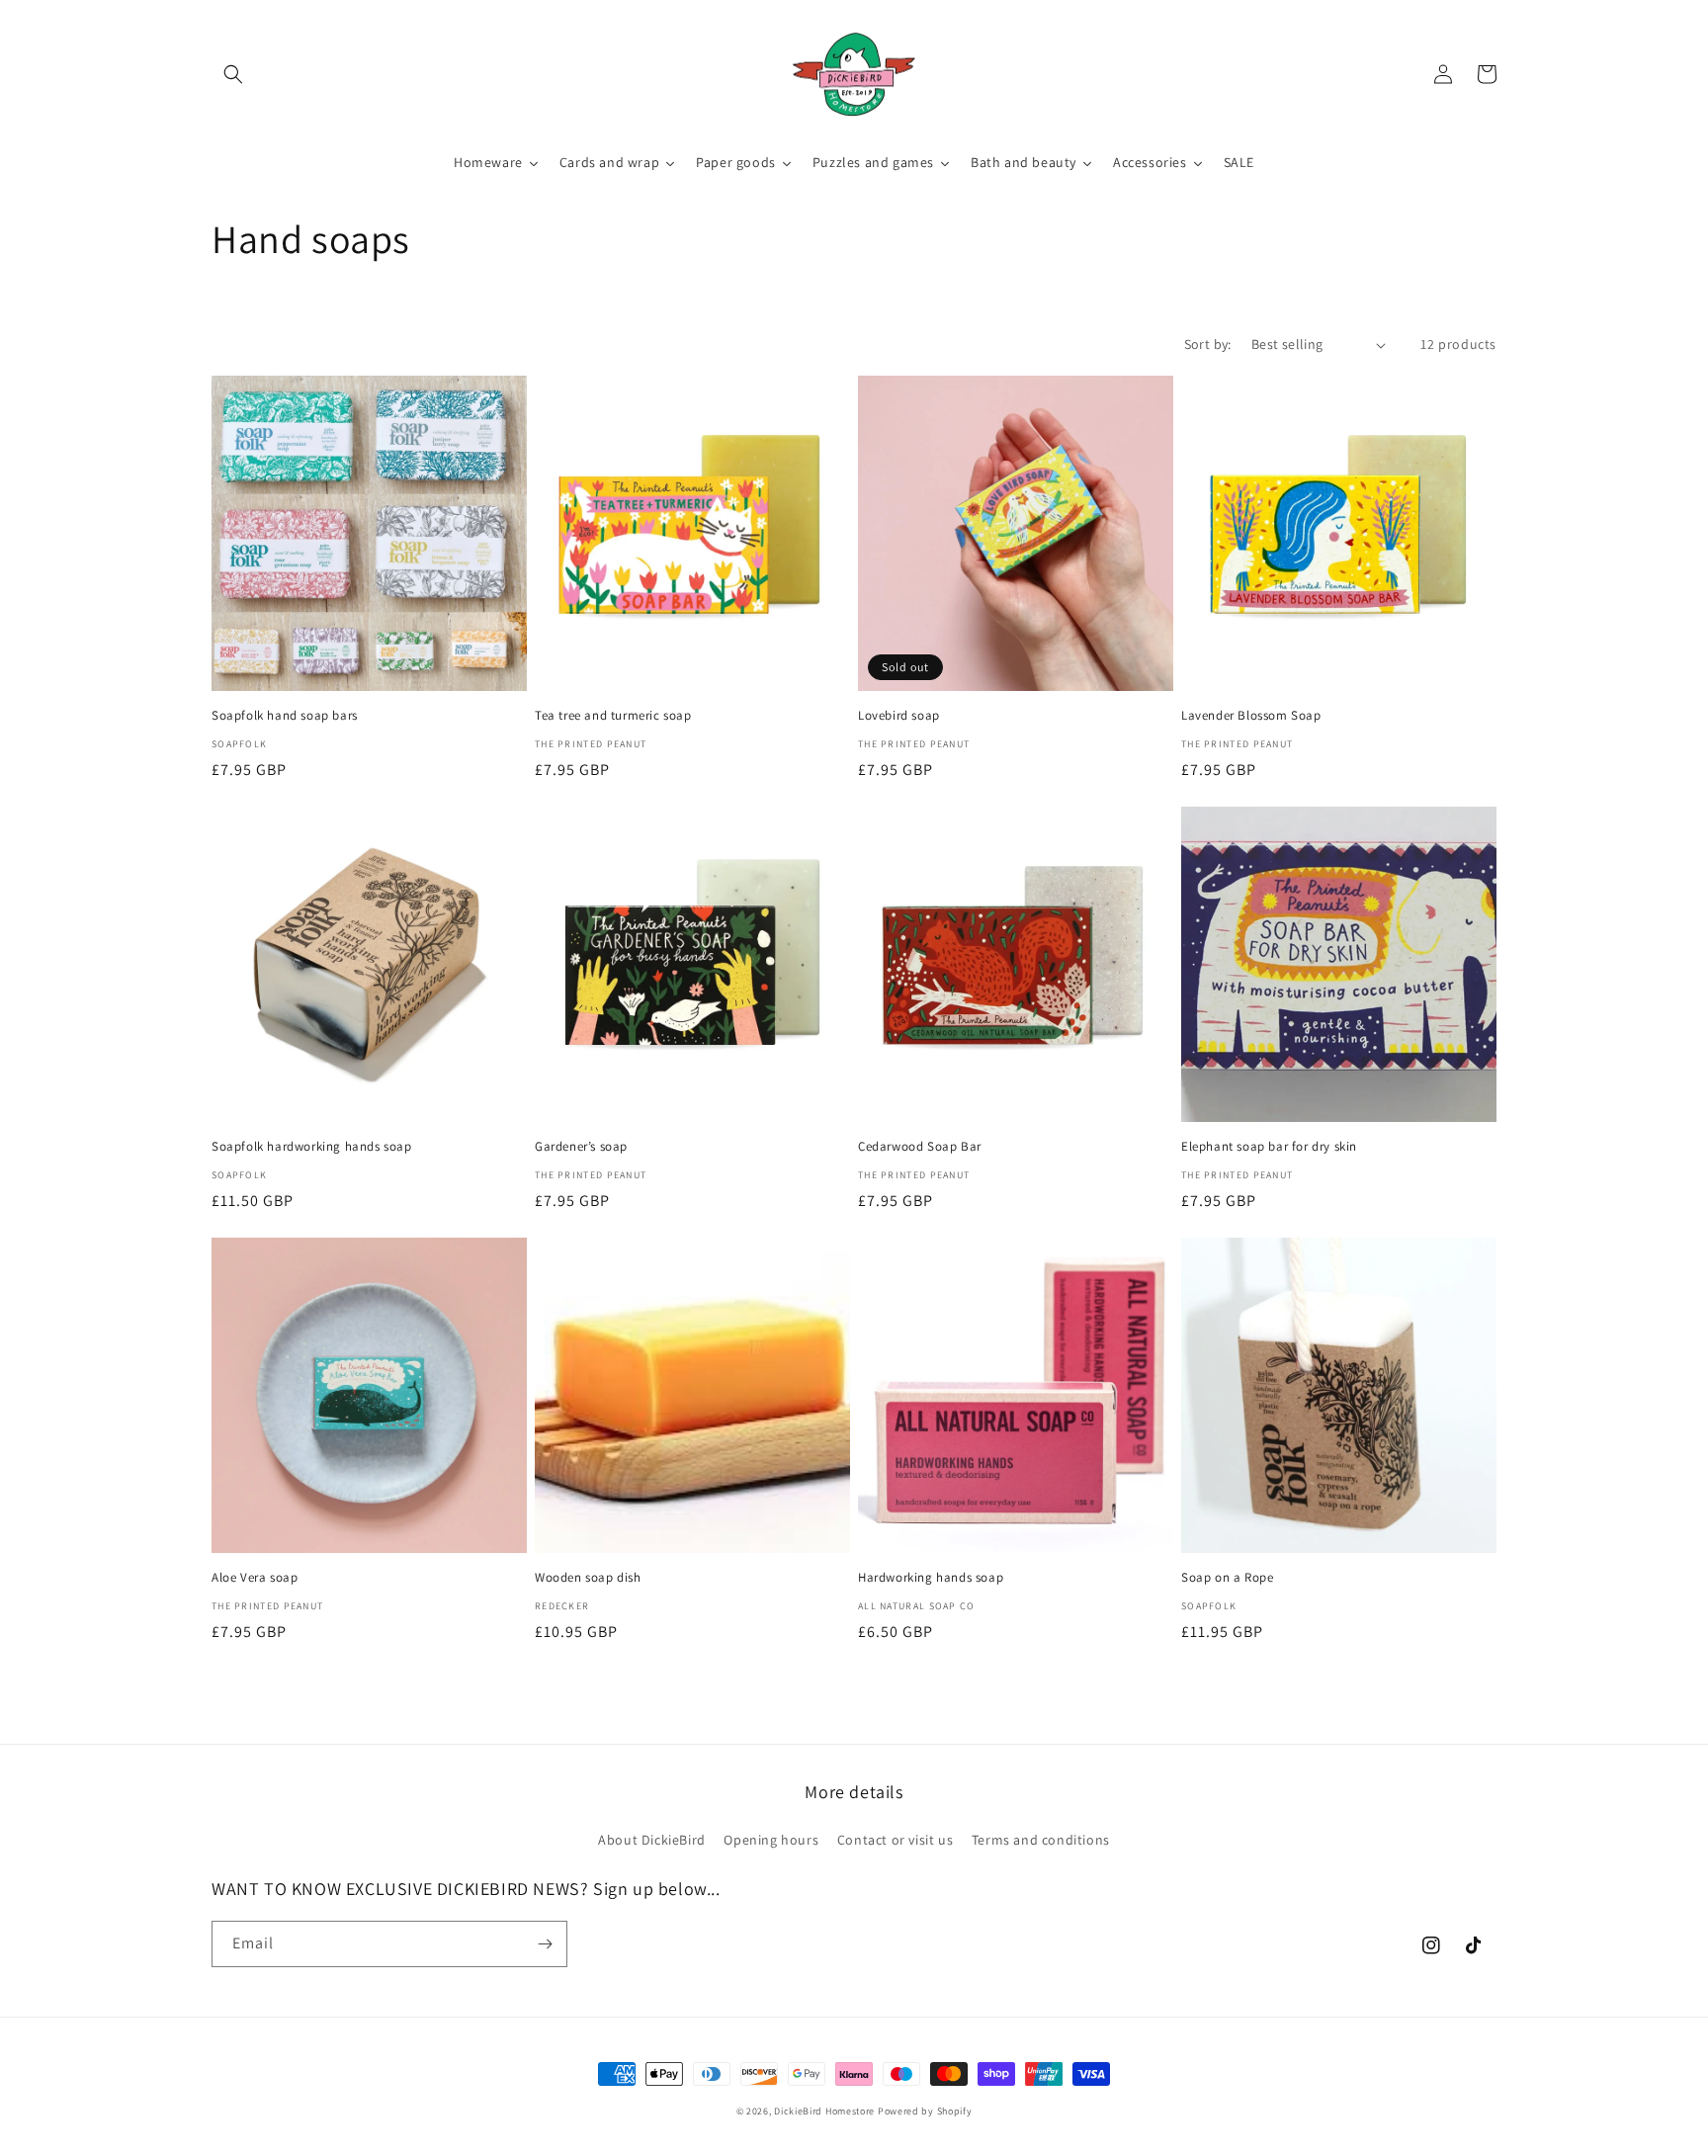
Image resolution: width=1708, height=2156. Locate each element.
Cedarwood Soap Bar (920, 1147)
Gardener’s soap (581, 1147)
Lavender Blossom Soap (1251, 716)
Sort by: (1208, 344)
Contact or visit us (895, 1840)
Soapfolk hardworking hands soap (312, 1147)
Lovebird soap (899, 716)
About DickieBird (652, 1840)
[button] (233, 74)
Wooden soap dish (588, 1578)
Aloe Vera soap (255, 1578)
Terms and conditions (1041, 1840)
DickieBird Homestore (824, 2111)
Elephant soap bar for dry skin (1269, 1147)
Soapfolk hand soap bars (285, 716)
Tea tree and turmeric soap (613, 716)
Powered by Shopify (925, 2111)
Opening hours (771, 1840)
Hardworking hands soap (931, 1578)
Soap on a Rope (1227, 1578)
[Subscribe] (545, 1944)
